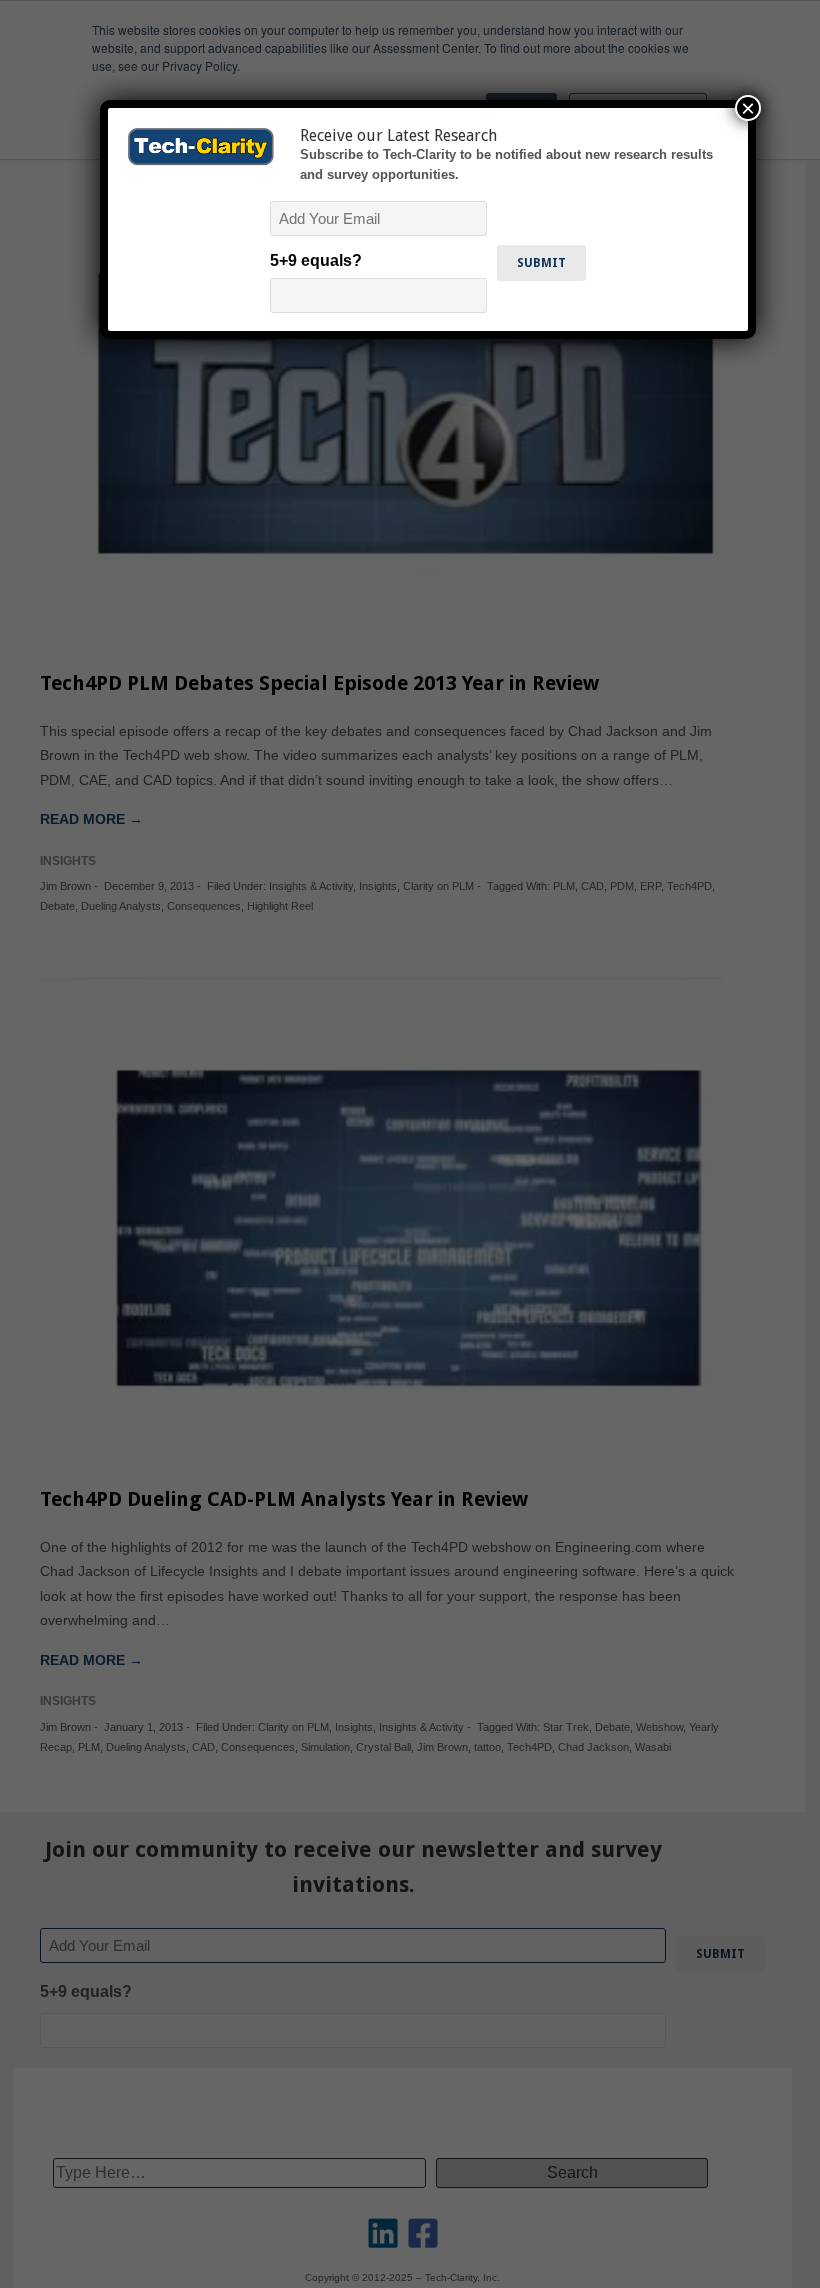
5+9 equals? (316, 260)
